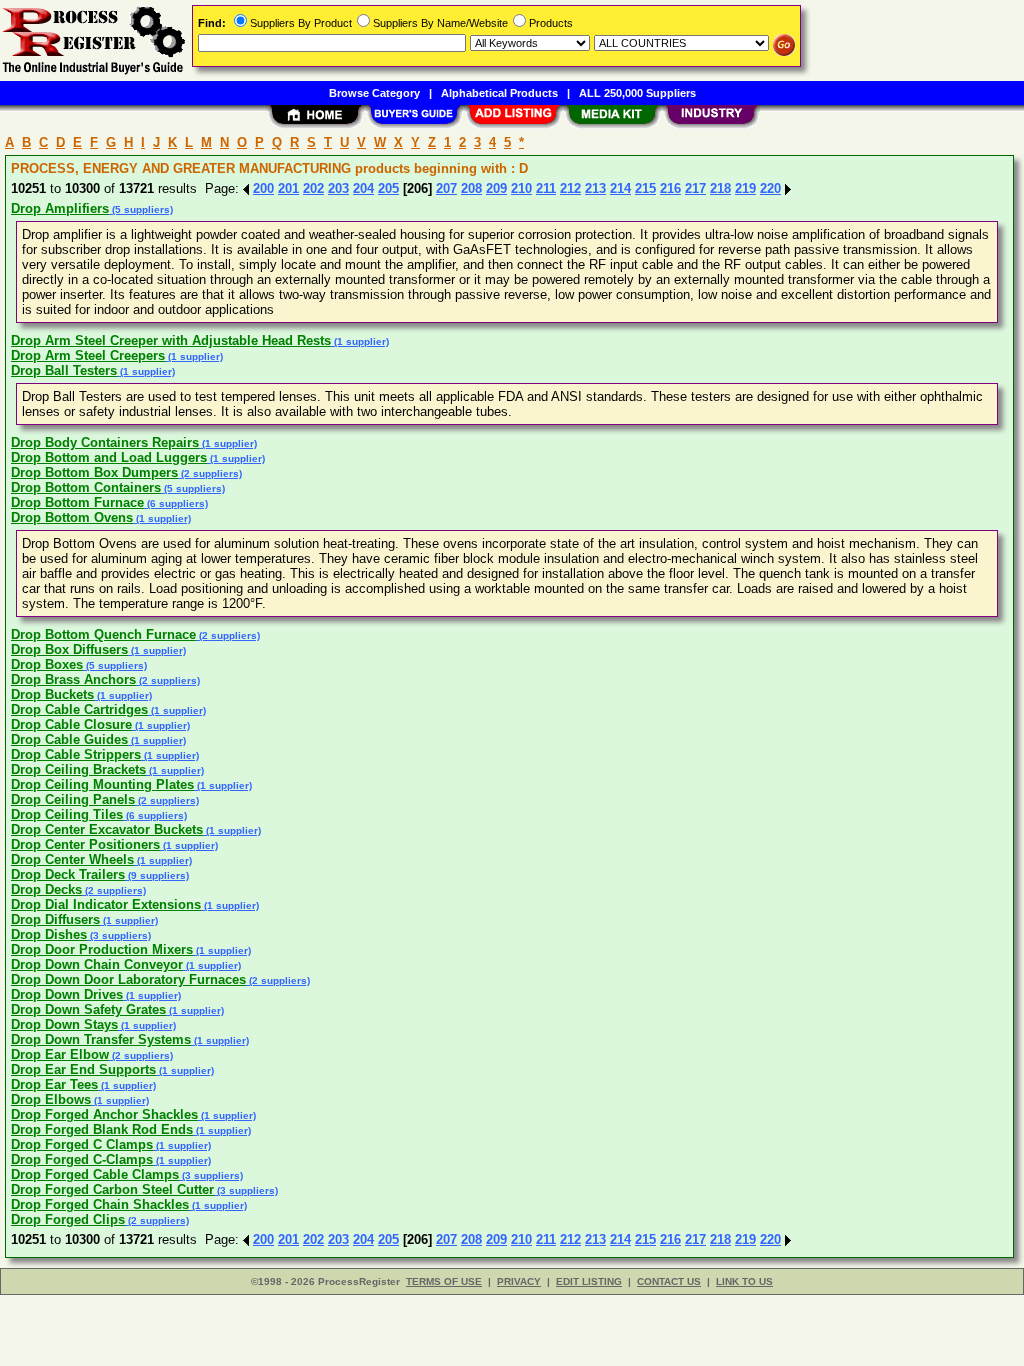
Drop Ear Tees (54, 1084)
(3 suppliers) (119, 935)
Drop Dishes (49, 934)
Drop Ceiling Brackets (78, 769)
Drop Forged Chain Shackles (100, 1204)
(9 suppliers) (157, 875)
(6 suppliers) (176, 503)
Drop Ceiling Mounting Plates (102, 784)
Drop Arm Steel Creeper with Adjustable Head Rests (171, 340)
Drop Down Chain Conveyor (97, 964)
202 (313, 188)
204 (363, 188)
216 (670, 188)
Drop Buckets (52, 694)
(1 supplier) (360, 341)
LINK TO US (744, 1281)
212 (570, 188)
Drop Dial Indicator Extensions (106, 904)
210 (521, 188)
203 (338, 188)
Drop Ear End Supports (83, 1069)
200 (263, 188)
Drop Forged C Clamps (82, 1144)
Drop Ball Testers (64, 370)
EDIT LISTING (589, 1281)
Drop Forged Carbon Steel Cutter (112, 1189)
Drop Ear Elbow (60, 1054)
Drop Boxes (47, 664)
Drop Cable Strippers (76, 754)
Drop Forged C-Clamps (82, 1159)
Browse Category (374, 93)
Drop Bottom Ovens (72, 517)
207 (446, 188)
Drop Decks (46, 889)
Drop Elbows (51, 1099)
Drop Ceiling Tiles (67, 814)
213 (595, 188)
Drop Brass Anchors (73, 679)
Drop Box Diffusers (69, 649)
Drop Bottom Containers (86, 487)
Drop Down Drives (67, 994)
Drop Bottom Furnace (77, 502)
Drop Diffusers (55, 919)
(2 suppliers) (210, 473)
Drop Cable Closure (71, 724)
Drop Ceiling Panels (73, 799)
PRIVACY (519, 1281)
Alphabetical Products (499, 93)
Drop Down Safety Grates (88, 1009)
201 (288, 188)
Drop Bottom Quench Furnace (103, 634)
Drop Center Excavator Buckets (107, 829)
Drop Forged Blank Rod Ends (102, 1129)
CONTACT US (669, 1281)
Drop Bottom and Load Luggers (109, 457)
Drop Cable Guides (69, 739)
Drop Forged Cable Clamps (95, 1174)
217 (695, 188)
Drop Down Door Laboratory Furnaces (128, 979)
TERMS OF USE (444, 1281)
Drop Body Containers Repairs (105, 442)
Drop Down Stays (64, 1024)
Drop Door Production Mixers (102, 949)
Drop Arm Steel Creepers (88, 355)
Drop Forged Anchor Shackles (104, 1114)
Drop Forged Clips (68, 1219)
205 (388, 188)
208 (471, 188)
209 (496, 188)
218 (720, 188)
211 (546, 188)
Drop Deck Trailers (68, 874)
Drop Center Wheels (72, 859)
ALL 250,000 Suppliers (637, 93)
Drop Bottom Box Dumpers (94, 472)
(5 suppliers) (141, 209)
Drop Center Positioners (85, 844)
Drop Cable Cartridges (79, 709)
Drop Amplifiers (60, 208)
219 (745, 188)
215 (645, 188)
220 (770, 188)
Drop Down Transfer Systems (101, 1039)
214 (620, 188)
